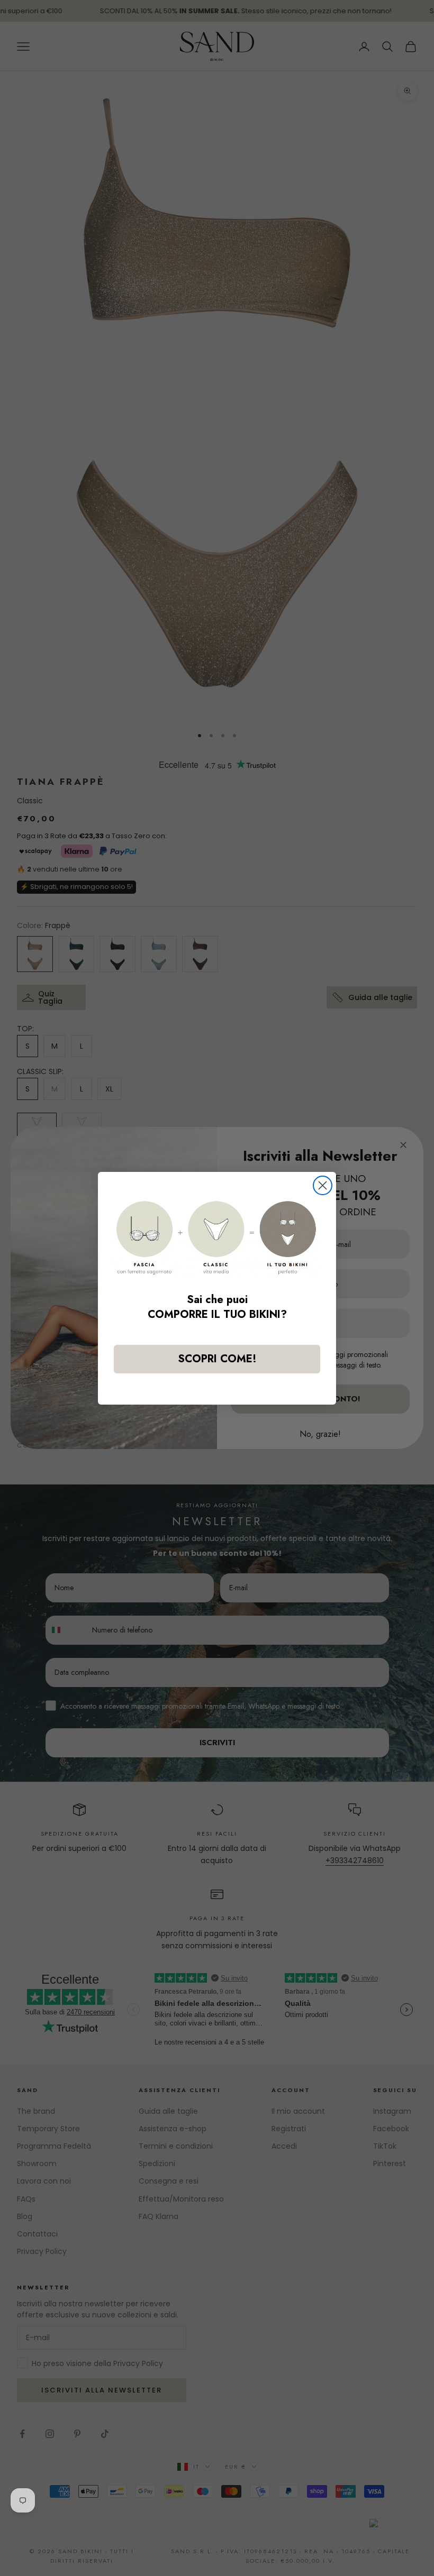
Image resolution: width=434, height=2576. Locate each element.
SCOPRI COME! (217, 1359)
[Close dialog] (323, 1185)
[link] (217, 1238)
